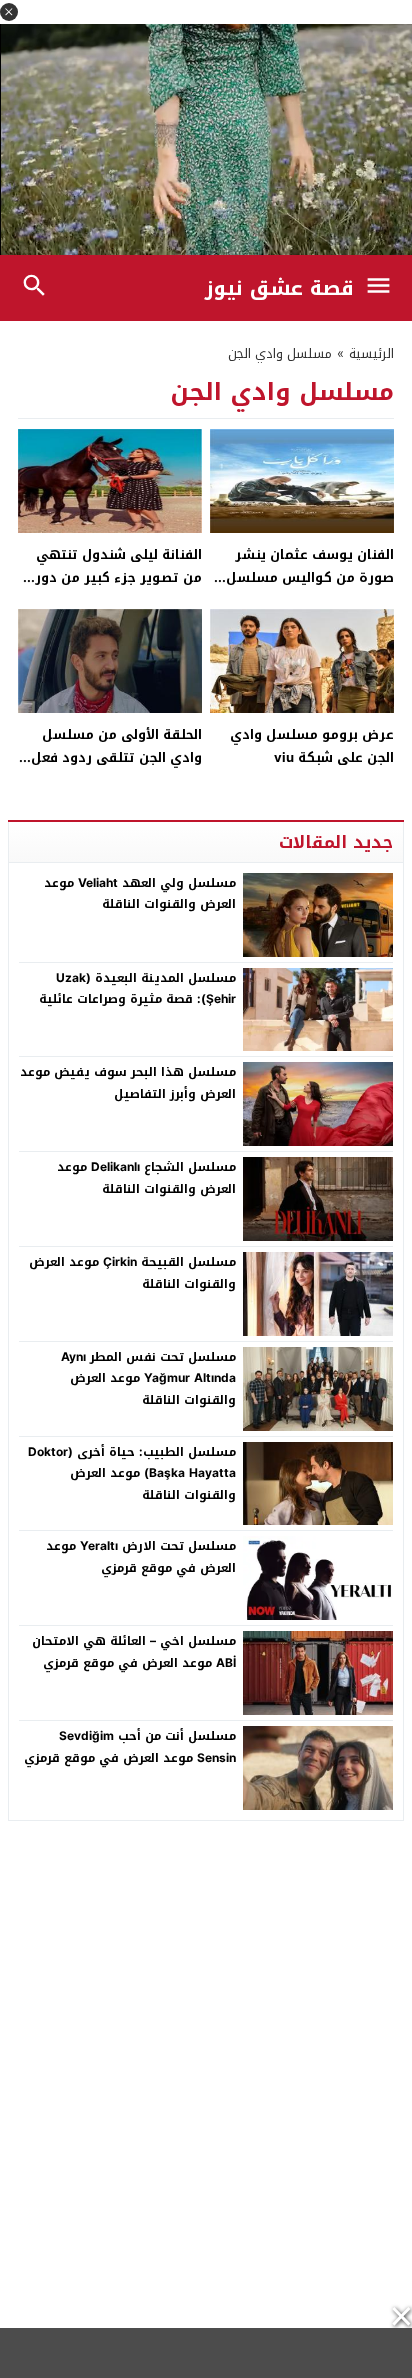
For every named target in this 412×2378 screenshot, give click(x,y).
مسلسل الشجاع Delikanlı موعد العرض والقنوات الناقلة (146, 1178)
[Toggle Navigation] (383, 288)
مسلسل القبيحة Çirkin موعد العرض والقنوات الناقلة (132, 1273)
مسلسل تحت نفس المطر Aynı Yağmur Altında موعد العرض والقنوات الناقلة (148, 1378)
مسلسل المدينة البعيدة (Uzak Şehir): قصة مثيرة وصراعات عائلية (137, 989)
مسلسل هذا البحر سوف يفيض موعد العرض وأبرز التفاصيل (128, 1083)
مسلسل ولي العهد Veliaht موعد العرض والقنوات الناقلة (140, 894)
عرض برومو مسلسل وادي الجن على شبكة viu (312, 746)
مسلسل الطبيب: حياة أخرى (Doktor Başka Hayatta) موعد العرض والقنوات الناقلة (132, 1473)
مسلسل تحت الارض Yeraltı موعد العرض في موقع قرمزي (141, 1557)
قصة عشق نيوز (279, 288)
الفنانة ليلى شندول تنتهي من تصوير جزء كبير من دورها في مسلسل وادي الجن (110, 578)
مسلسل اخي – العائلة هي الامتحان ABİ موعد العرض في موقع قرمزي (134, 1652)
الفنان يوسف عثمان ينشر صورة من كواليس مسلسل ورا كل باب (310, 578)
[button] (9, 12)
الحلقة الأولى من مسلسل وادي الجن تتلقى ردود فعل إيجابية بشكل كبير (116, 758)
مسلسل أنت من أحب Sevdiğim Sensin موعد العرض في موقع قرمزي (130, 1747)
